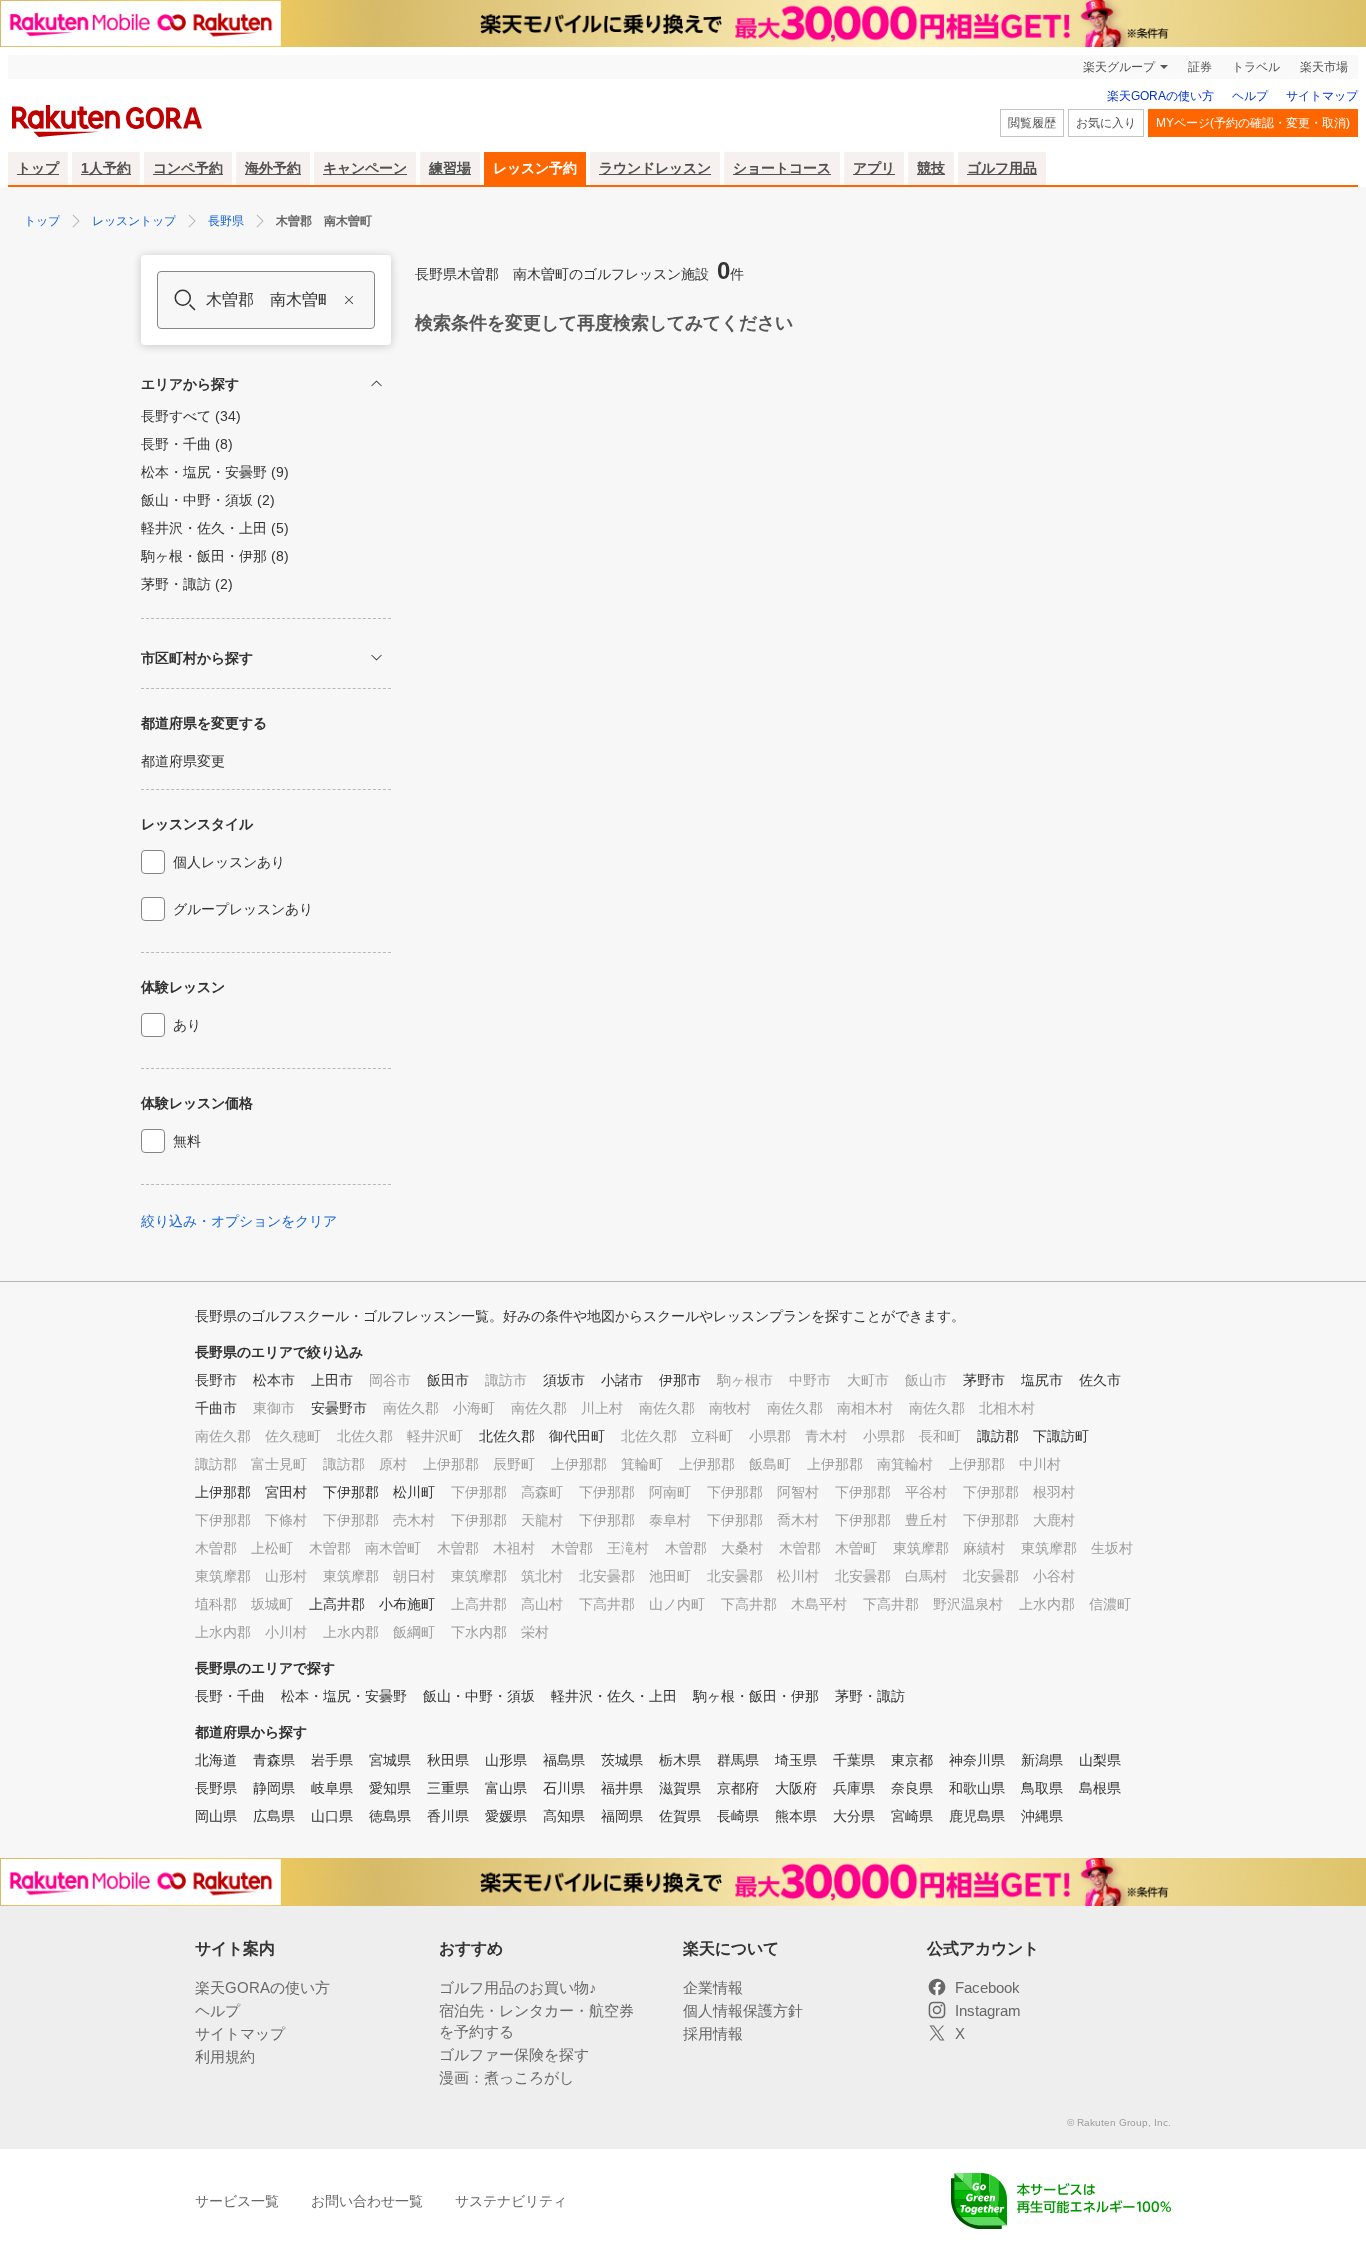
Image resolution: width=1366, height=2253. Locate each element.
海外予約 (273, 168)
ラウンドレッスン (655, 168)
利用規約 (225, 2056)
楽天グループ (1119, 67)
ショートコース (782, 168)
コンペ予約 (188, 168)
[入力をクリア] (349, 300)
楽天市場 (1324, 67)
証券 (1200, 67)
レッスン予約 (535, 168)
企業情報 (713, 1987)
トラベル (1256, 67)
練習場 (450, 168)
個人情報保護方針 (743, 2010)
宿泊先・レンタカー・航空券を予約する (536, 2021)
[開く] (376, 657)
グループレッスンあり (243, 909)
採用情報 (713, 2033)
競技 (931, 168)
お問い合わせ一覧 (367, 2201)
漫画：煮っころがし (506, 2077)
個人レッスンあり (229, 862)
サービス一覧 (237, 2201)
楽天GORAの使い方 (1160, 96)
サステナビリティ (511, 2201)
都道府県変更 (183, 761)
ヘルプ (1250, 96)
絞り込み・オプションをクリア (239, 1221)
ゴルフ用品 (1002, 168)
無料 (187, 1141)
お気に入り (1106, 123)
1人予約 (106, 168)
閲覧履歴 (1032, 123)
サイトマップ (1322, 96)
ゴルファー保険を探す (514, 2054)
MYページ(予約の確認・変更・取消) (1253, 123)
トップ (38, 168)
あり (187, 1025)
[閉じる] (376, 383)
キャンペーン (365, 168)
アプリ (874, 168)
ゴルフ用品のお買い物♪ (518, 1987)
